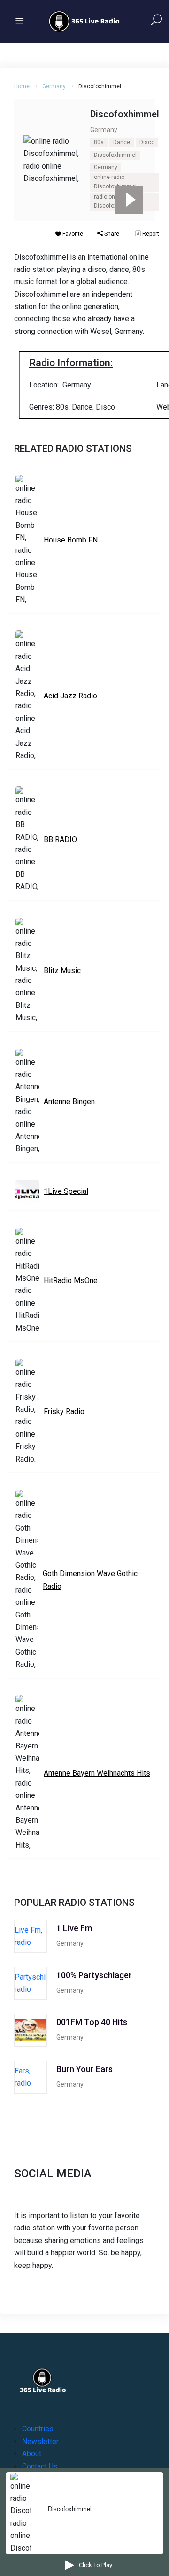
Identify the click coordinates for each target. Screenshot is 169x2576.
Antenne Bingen (69, 1102)
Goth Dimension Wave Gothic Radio (90, 1580)
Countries (38, 2429)
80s (99, 142)
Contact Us (40, 2466)
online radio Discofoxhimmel (115, 182)
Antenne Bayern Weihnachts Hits (97, 1773)
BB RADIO (60, 839)
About (32, 2454)
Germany (54, 86)
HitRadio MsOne (71, 1280)
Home (22, 86)
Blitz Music (62, 971)
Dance (122, 142)
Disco (147, 142)
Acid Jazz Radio (70, 696)
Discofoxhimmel (115, 155)
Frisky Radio (64, 1412)
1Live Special (66, 1191)
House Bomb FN (71, 540)
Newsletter (40, 2441)
